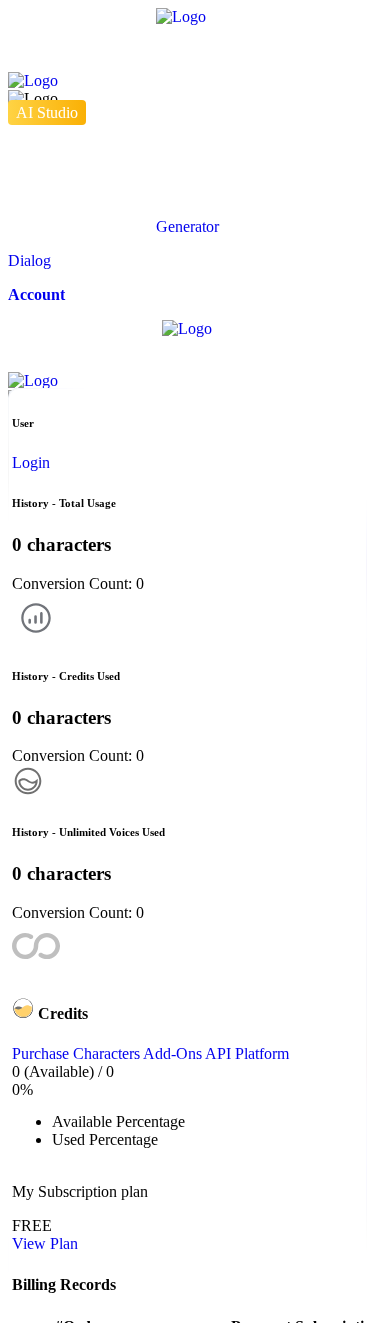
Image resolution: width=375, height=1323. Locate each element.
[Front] (187, 49)
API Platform (247, 1053)
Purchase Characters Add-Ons (108, 1053)
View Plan (45, 1243)
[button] (187, 227)
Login (31, 462)
